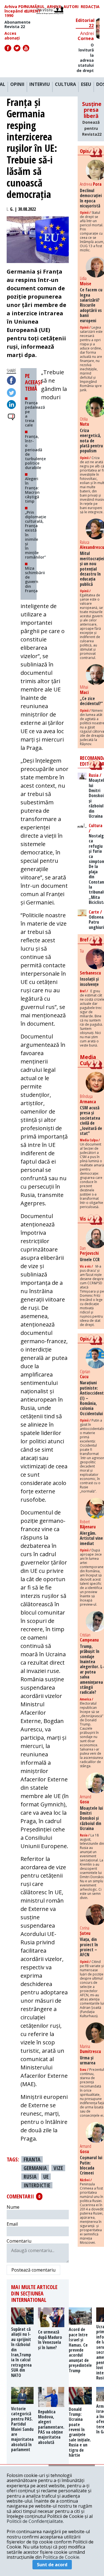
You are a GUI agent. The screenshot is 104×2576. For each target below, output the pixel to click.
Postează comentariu (33, 2270)
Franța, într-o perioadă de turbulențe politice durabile (35, 452)
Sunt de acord (52, 2565)
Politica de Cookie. (61, 2557)
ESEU (86, 85)
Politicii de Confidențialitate (35, 2521)
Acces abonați (12, 36)
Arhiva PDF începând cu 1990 (17, 11)
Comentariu (19, 2241)
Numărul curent (35, 9)
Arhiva (54, 7)
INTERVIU (40, 85)
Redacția (90, 7)
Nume (13, 2207)
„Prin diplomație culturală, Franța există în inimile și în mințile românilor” (35, 535)
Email (12, 2224)
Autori (71, 7)
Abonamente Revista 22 (17, 24)
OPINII (17, 85)
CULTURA (65, 85)
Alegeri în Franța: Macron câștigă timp (32, 490)
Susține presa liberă (92, 119)
